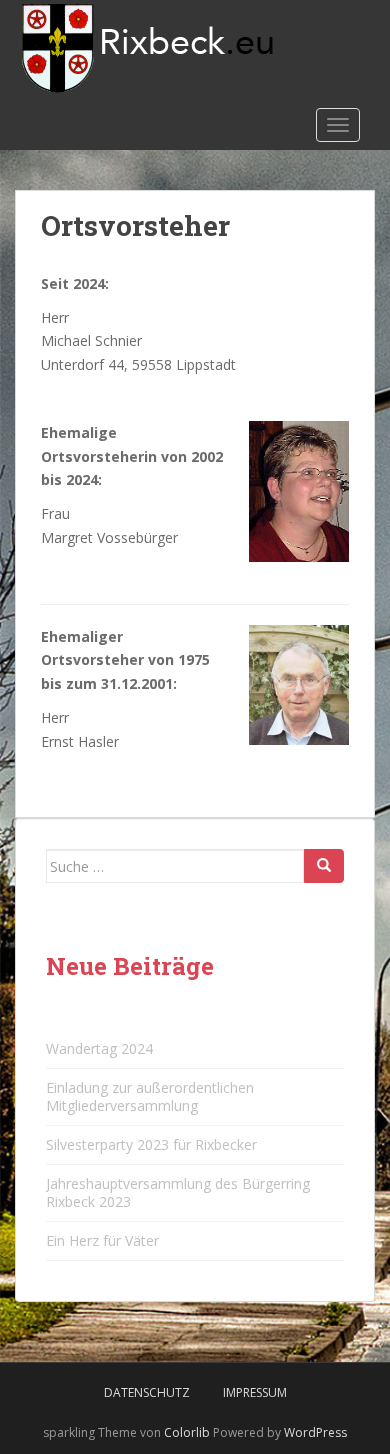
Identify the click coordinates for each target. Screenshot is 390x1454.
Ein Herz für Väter (102, 1240)
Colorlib (187, 1432)
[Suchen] (324, 866)
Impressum (255, 1392)
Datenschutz (147, 1392)
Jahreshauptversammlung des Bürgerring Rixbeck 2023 (178, 1192)
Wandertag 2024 (99, 1048)
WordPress (315, 1432)
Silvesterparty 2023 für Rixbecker (151, 1144)
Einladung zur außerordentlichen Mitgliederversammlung (150, 1096)
